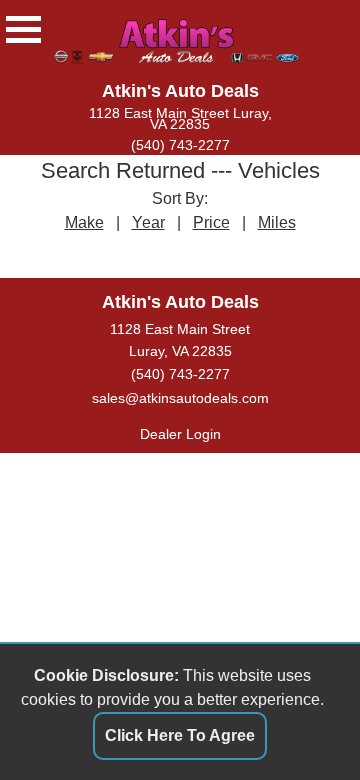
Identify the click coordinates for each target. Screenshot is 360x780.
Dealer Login (180, 434)
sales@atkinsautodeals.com (180, 398)
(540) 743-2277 (180, 145)
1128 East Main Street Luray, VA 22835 (180, 119)
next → (236, 252)
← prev (124, 252)
